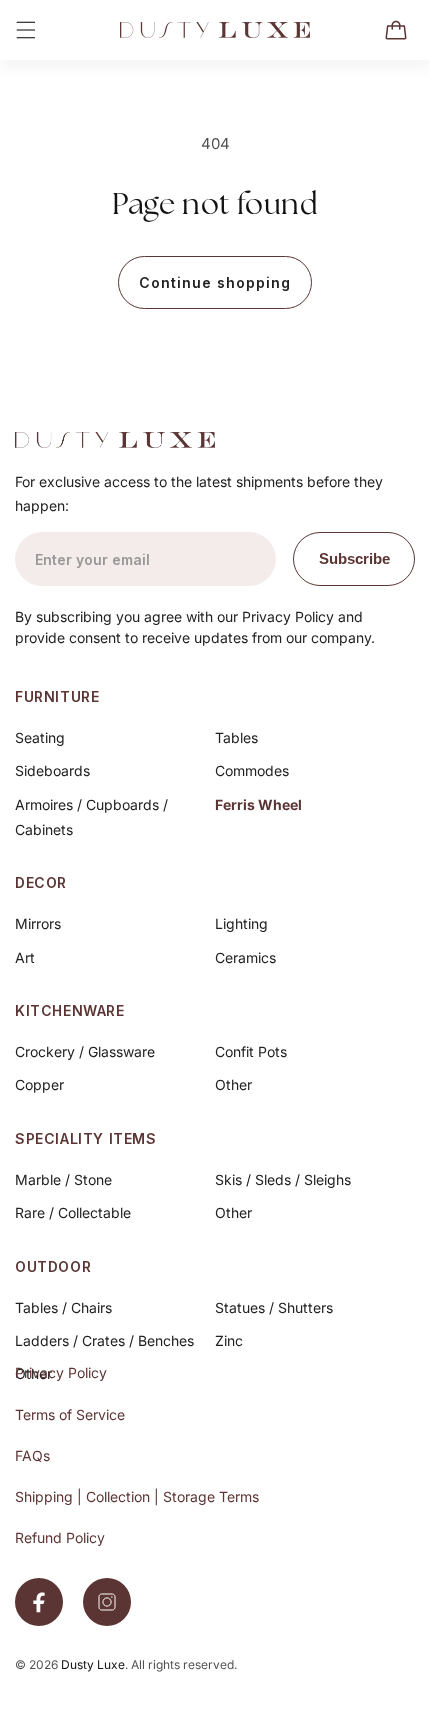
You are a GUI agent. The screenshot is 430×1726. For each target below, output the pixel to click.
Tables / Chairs (63, 1307)
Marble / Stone (63, 1179)
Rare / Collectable (73, 1212)
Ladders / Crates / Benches (104, 1340)
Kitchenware (70, 1010)
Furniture (57, 696)
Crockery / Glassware (85, 1051)
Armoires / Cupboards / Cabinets (91, 817)
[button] (26, 30)
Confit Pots (251, 1051)
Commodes (252, 770)
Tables (236, 737)
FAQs (32, 1455)
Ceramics (245, 957)
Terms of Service (70, 1414)
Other (233, 1084)
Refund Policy (60, 1537)
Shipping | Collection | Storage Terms (137, 1496)
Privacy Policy (61, 1372)
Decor (41, 882)
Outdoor (53, 1266)
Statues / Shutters (274, 1307)
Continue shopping (215, 282)
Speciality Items (86, 1138)
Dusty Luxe (93, 1664)
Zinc (229, 1340)
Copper (39, 1084)
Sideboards (52, 770)
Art (25, 957)
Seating (40, 737)
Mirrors (38, 923)
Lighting (241, 923)
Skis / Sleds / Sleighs (283, 1179)
